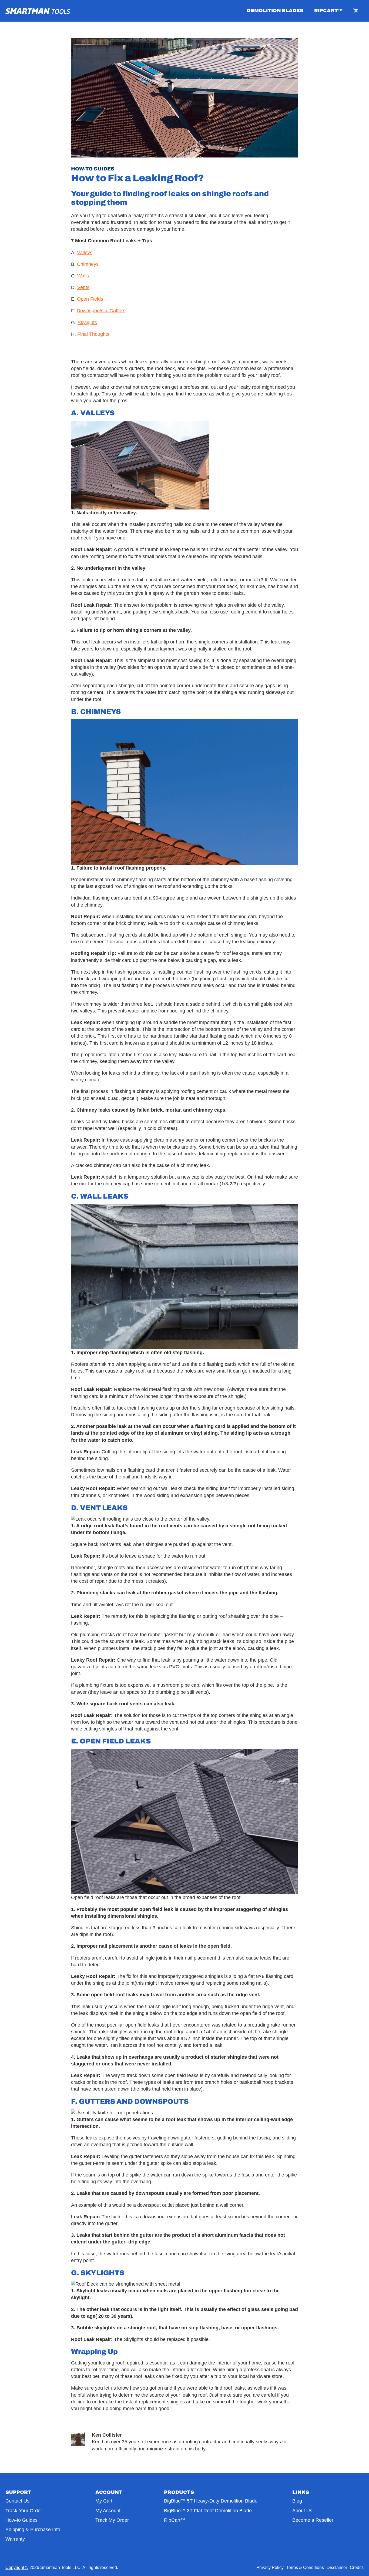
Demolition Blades (275, 11)
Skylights (87, 323)
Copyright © (17, 2567)
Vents (83, 287)
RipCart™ (328, 11)
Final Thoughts (93, 334)
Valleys (85, 253)
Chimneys (88, 264)
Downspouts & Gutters (101, 311)
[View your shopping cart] (356, 11)
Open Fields (90, 299)
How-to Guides (93, 169)
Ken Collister (107, 2435)
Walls (83, 276)
